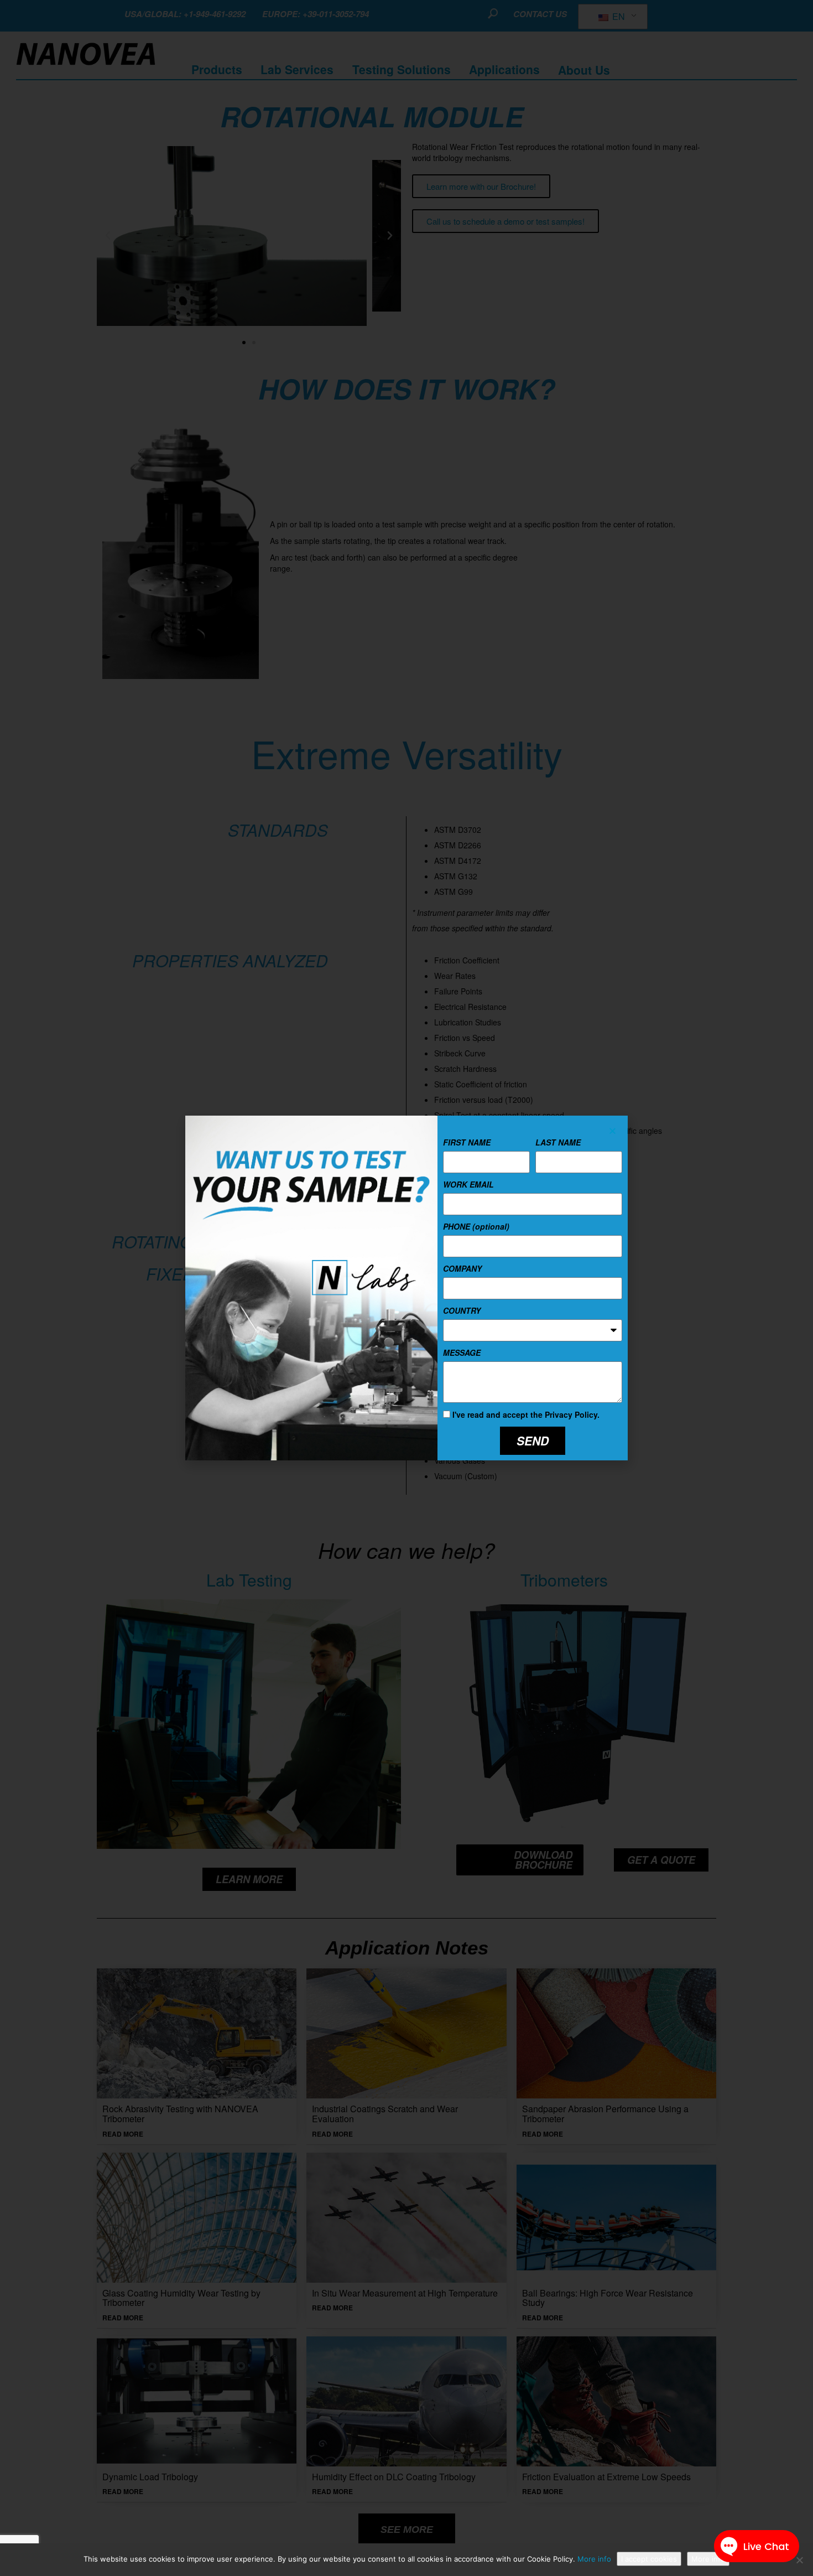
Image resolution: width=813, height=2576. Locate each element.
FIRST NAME (467, 1142)
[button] (613, 1131)
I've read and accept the (526, 1414)
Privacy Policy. (572, 1414)
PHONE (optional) (476, 1226)
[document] (406, 1288)
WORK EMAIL (468, 1184)
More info (594, 2559)
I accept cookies (649, 2559)
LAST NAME (558, 1142)
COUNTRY (462, 1310)
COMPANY (462, 1268)
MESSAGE (462, 1352)
